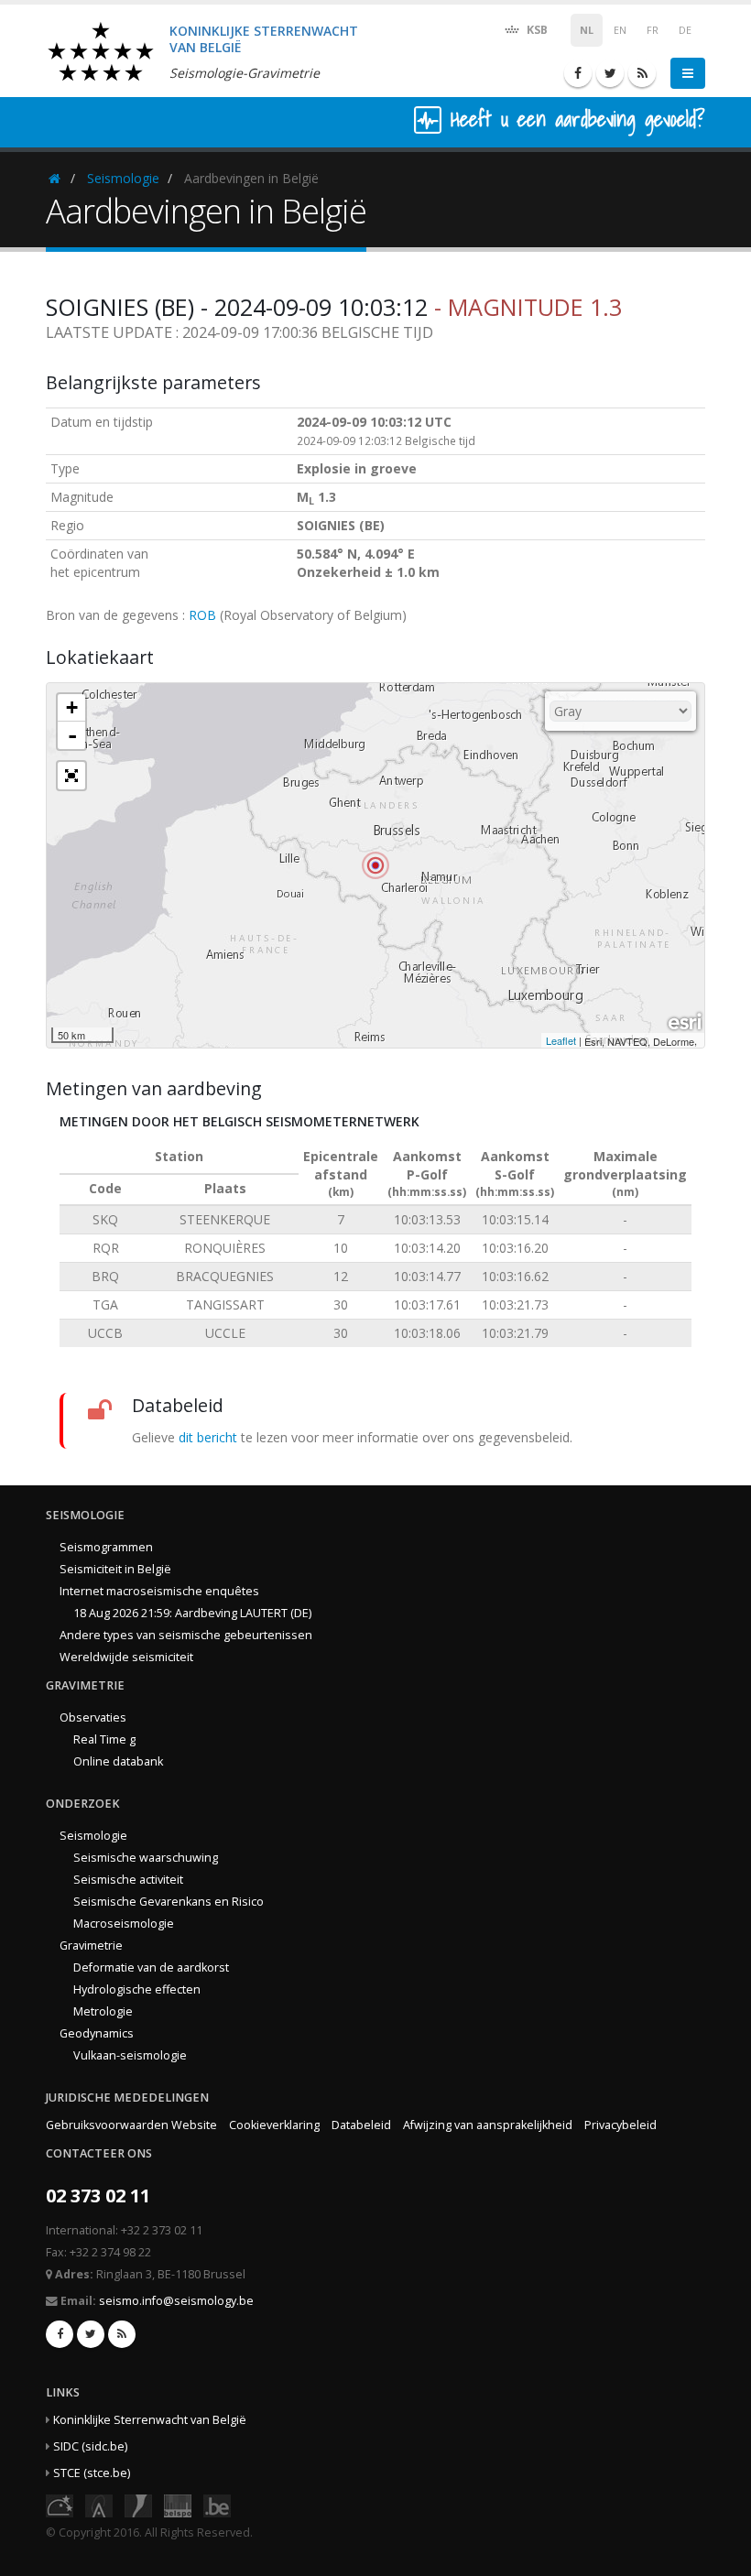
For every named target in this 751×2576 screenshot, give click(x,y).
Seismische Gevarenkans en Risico (169, 1902)
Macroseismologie (124, 1924)
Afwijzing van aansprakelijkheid (488, 2125)
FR (653, 30)
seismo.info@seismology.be (176, 2301)
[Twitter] (610, 73)
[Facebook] (578, 73)
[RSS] (642, 73)
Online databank (118, 1761)
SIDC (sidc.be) (90, 2446)
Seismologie (123, 178)
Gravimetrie (91, 1946)
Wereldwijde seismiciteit (126, 1657)
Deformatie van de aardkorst (151, 1967)
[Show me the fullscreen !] (71, 776)
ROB (202, 615)
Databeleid (361, 2125)
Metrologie (103, 2011)
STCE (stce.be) (92, 2473)
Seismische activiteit (128, 1880)
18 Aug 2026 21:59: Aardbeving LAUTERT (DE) (192, 1613)
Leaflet (561, 1040)
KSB (536, 30)
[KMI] (138, 2504)
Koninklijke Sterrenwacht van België (150, 2420)
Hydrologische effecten (137, 1989)
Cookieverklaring (274, 2125)
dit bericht (208, 1437)
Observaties (93, 1717)
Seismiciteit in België (115, 1569)
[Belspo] (178, 2504)
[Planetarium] (60, 2504)
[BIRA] (99, 2504)
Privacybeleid (620, 2125)
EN (620, 30)
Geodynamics (97, 2033)
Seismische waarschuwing (146, 1858)
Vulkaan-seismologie (130, 2055)
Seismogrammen (106, 1547)
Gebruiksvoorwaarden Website (131, 2125)
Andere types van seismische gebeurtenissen (186, 1635)
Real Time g (104, 1739)
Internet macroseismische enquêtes (159, 1591)
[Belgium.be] (217, 2504)
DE (685, 30)
